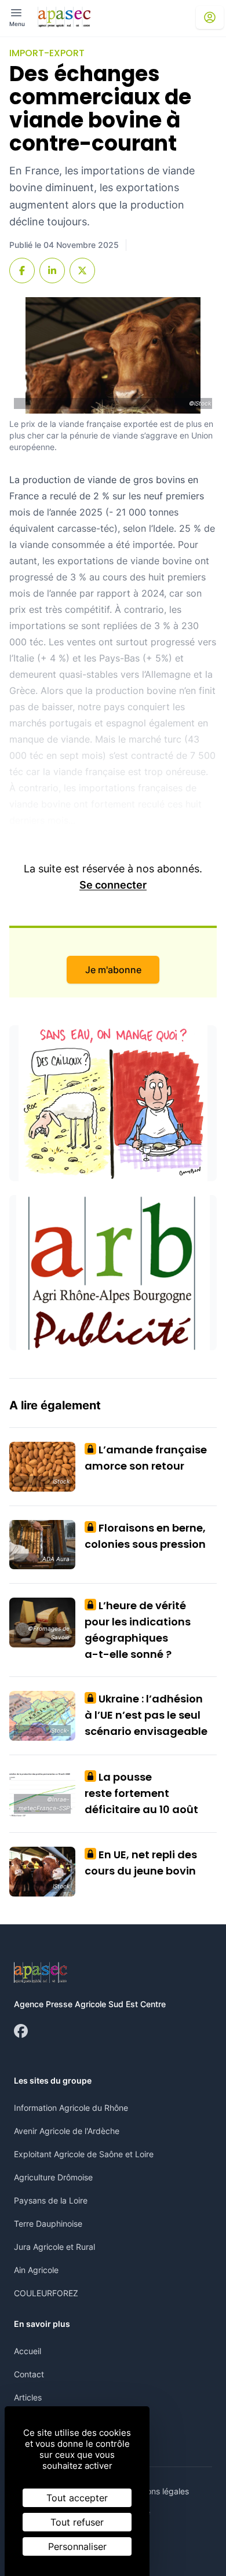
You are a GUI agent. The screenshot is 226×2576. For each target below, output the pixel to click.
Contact (29, 2374)
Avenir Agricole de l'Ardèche (67, 2131)
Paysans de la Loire (51, 2200)
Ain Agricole (36, 2270)
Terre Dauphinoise (48, 2224)
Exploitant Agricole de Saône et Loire (84, 2154)
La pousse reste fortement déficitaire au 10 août (141, 1793)
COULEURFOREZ (46, 2293)
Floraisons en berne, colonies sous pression (145, 1536)
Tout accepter (77, 2498)
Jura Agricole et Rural (54, 2247)
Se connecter (113, 885)
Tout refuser (77, 2522)
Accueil (28, 2351)
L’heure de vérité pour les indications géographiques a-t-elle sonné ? (138, 1630)
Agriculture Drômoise (53, 2177)
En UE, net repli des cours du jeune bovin (141, 1863)
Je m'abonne (113, 970)
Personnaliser (77, 2546)
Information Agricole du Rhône (71, 2108)
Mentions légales (157, 2491)
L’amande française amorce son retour (146, 1458)
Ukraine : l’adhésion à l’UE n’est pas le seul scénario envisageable (146, 1715)
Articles (28, 2397)
